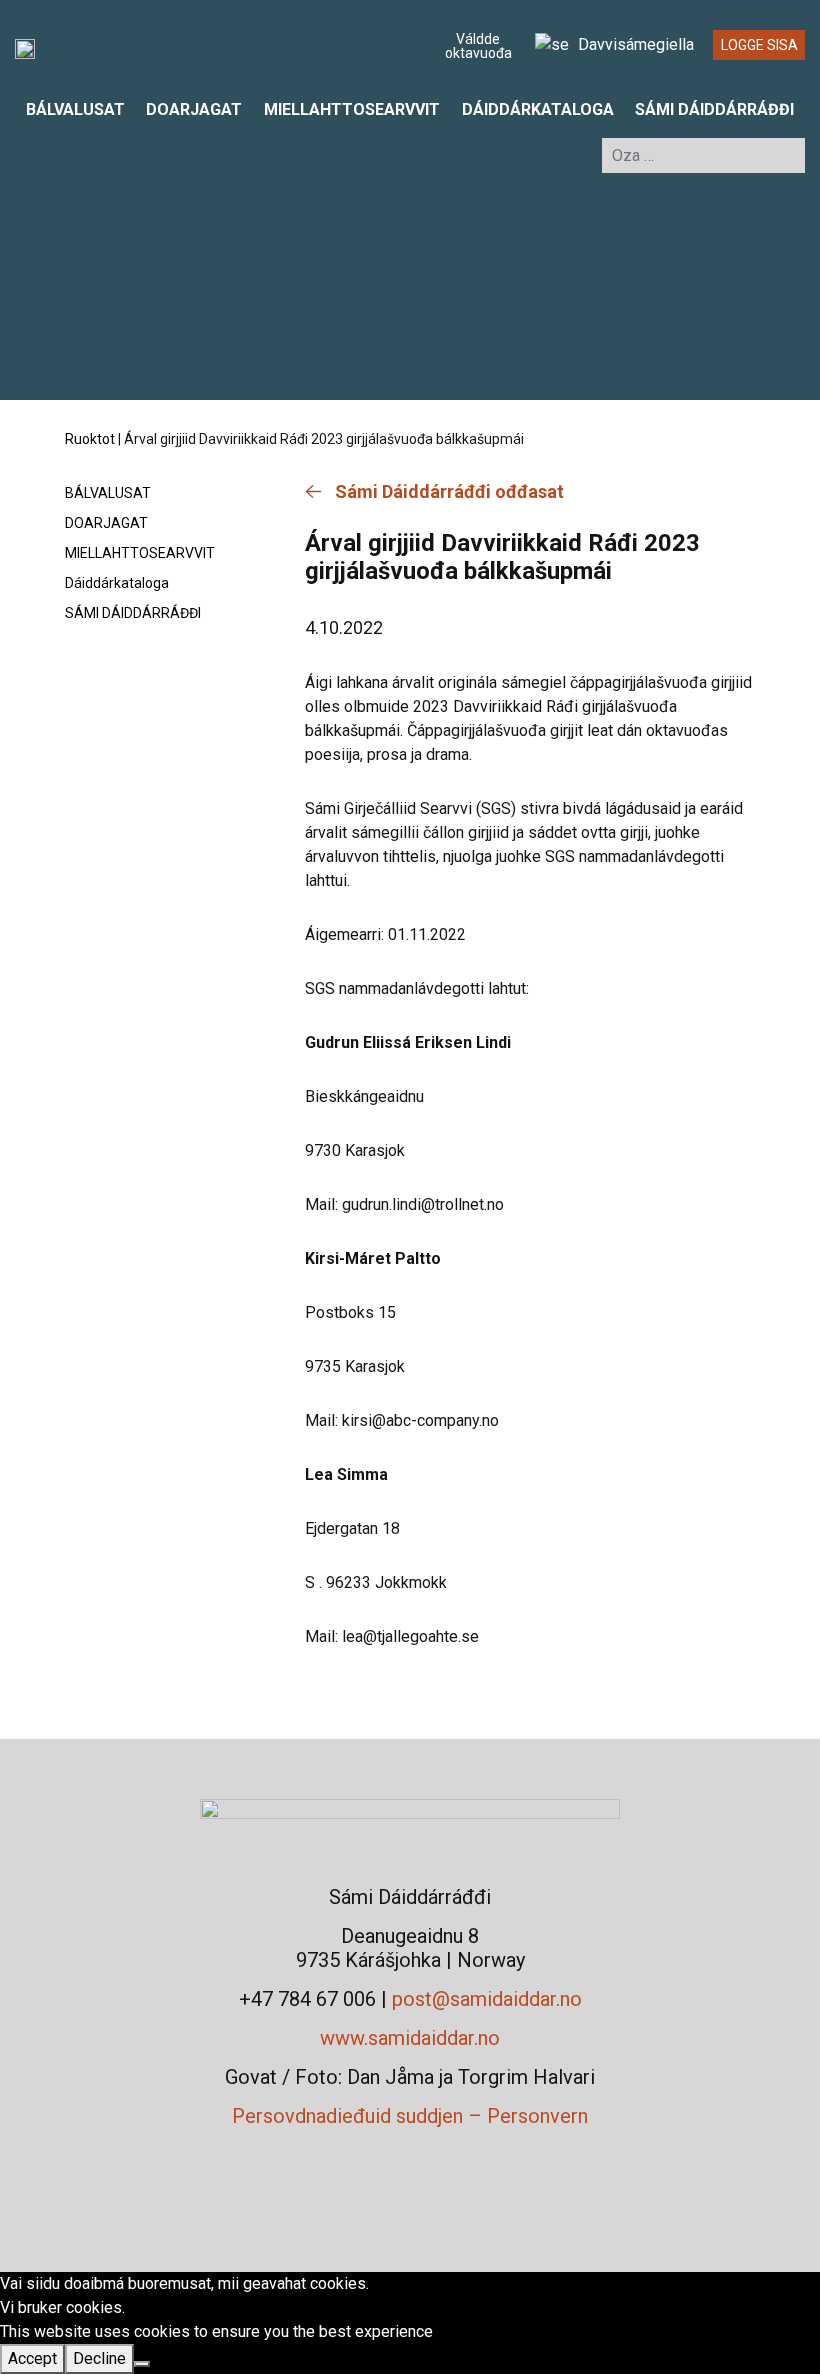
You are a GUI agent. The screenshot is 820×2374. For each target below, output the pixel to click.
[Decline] (142, 2364)
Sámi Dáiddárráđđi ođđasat (449, 491)
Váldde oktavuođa (478, 46)
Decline (99, 2358)
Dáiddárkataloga (538, 109)
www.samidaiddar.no (410, 2038)
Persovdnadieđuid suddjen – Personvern (410, 2116)
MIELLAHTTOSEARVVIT (352, 109)
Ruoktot (90, 439)
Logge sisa (759, 45)
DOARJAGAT (194, 109)
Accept (32, 2358)
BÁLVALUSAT (75, 109)
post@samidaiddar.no (487, 1999)
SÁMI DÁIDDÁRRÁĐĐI (714, 109)
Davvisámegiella (634, 44)
